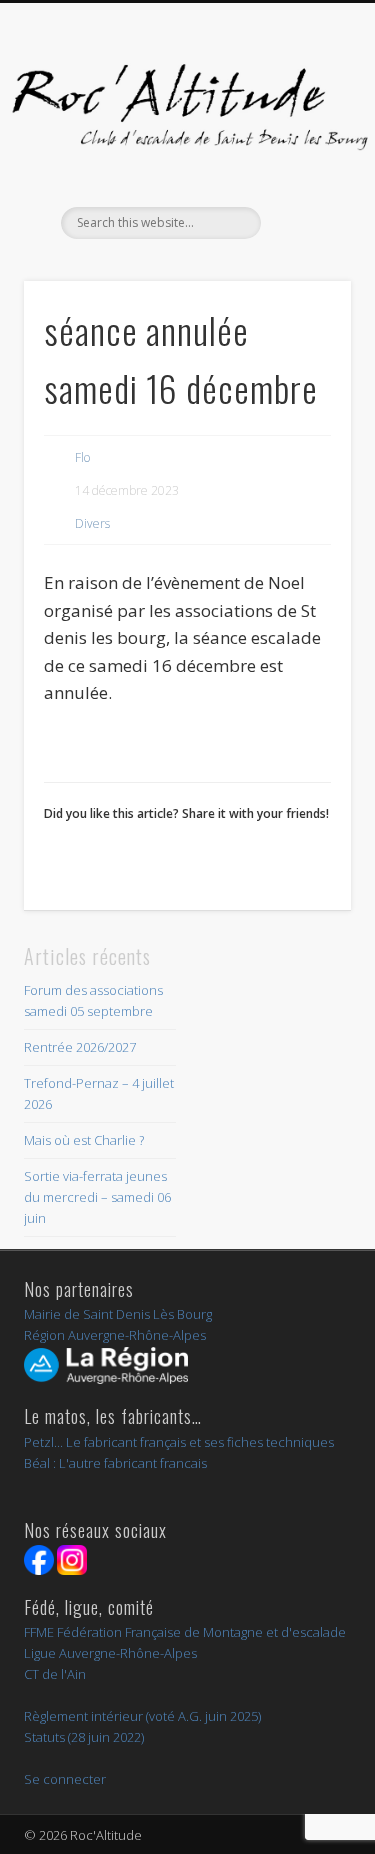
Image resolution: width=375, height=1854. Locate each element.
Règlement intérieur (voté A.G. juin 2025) (142, 1716)
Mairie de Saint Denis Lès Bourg (118, 1314)
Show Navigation (303, 179)
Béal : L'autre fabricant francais (115, 1463)
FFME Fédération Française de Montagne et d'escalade (185, 1632)
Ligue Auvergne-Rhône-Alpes (110, 1653)
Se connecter (65, 1779)
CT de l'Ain (55, 1674)
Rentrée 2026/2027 (80, 1047)
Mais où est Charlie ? (84, 1140)
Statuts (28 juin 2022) (84, 1737)
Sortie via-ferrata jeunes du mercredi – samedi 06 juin (97, 1197)
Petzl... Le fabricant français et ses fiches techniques (179, 1442)
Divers (92, 523)
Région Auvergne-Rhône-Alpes (115, 1335)
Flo (82, 457)
